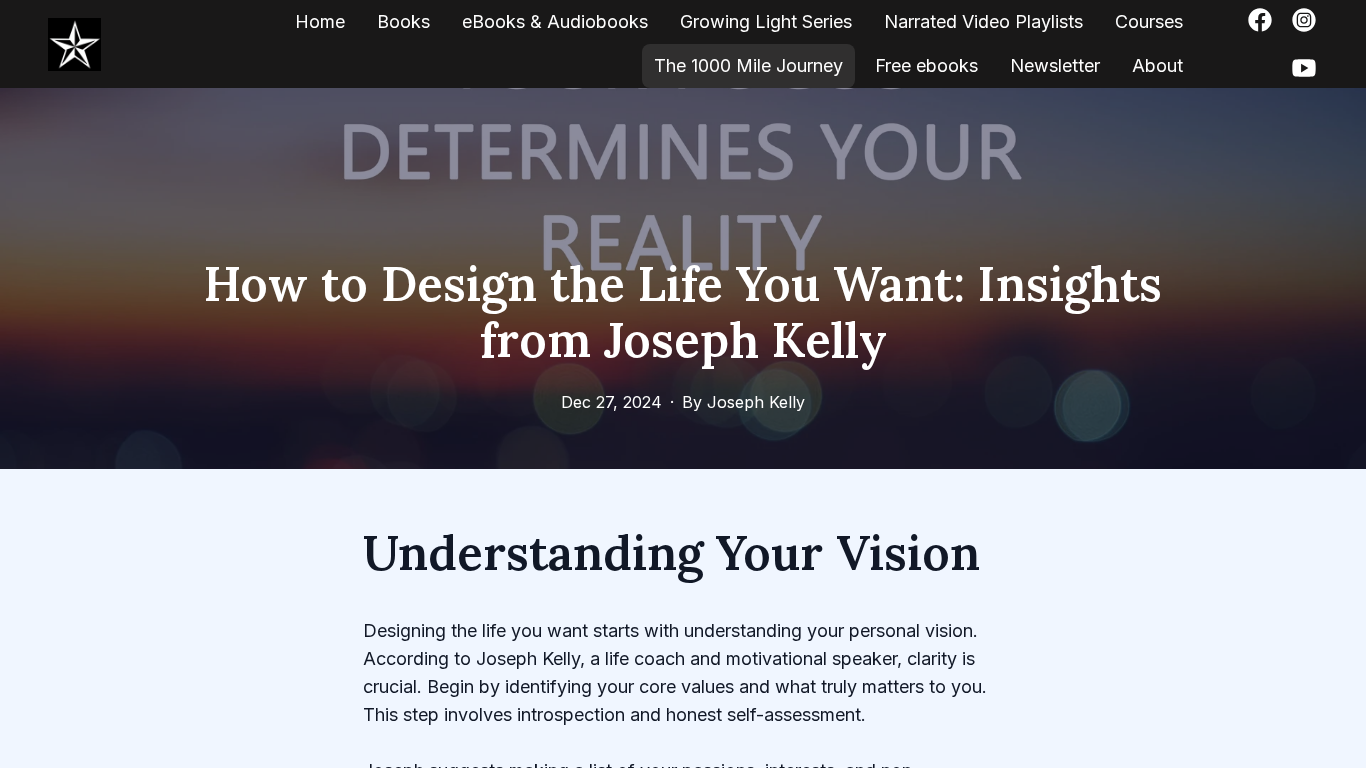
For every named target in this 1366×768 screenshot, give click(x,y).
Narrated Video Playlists (983, 21)
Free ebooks (926, 65)
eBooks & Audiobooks (555, 21)
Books (403, 21)
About (1157, 65)
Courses (1149, 21)
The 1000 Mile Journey (748, 65)
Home (320, 21)
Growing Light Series (766, 21)
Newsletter (1055, 65)
